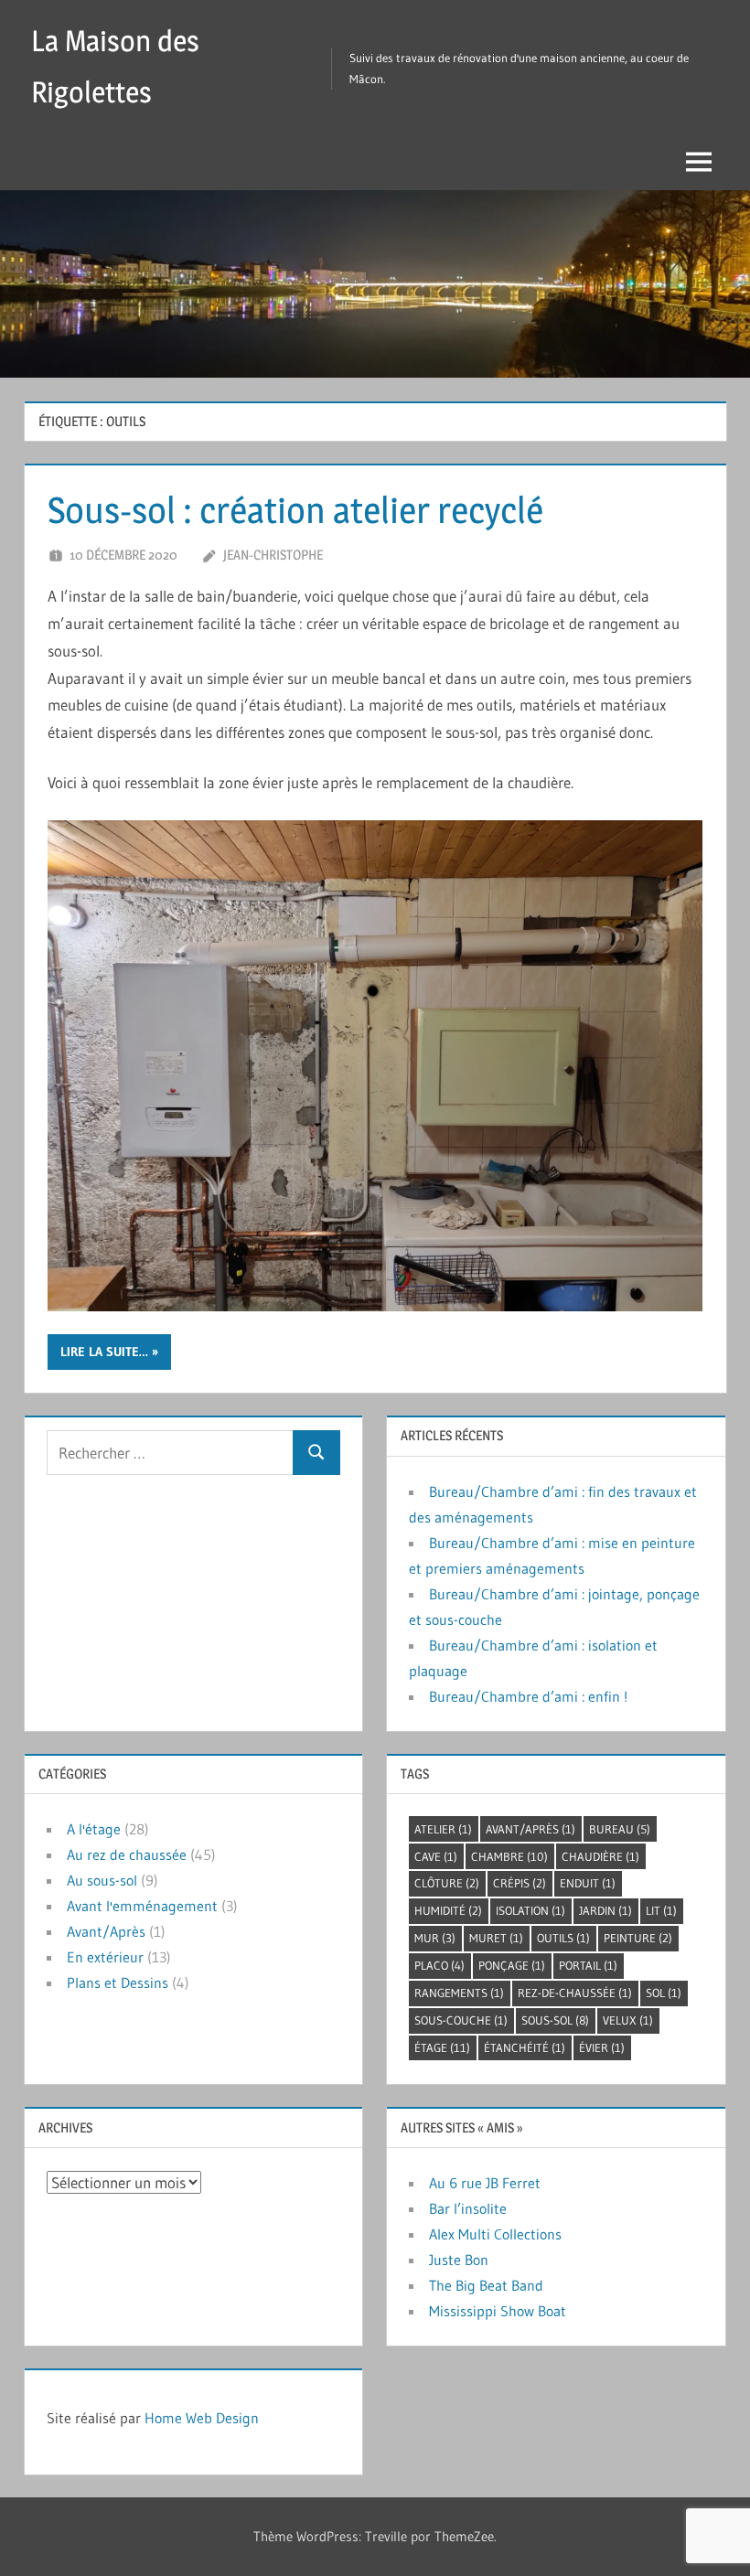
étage (442, 2047)
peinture (638, 1938)
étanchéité (525, 2047)
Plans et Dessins (118, 1983)
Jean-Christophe (273, 555)
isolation (530, 1910)
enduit (588, 1883)
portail (588, 1965)
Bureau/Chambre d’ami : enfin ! (528, 1696)
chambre (509, 1856)
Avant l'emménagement (142, 1906)
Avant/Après (106, 1931)
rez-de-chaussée (575, 1993)
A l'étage (94, 1829)
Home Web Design (202, 2418)
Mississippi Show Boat (498, 2311)
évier (602, 2047)
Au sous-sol (102, 1880)
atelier (443, 1829)
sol (664, 1993)
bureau (620, 1829)
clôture (447, 1883)
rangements (459, 1993)
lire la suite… (104, 1352)
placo (439, 1965)
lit (661, 1910)
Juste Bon (459, 2260)
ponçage (512, 1965)
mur (435, 1938)
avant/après (530, 1829)
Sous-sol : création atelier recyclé (295, 510)
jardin (605, 1910)
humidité (448, 1910)
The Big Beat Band (486, 2285)
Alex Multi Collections (495, 2234)
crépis (520, 1883)
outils (563, 1938)
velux (628, 2020)
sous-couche (461, 2020)
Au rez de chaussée (127, 1855)
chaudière (600, 1856)
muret (496, 1938)
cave (436, 1856)
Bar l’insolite (468, 2208)
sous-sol (555, 2020)
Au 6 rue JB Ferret (485, 2183)
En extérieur (105, 1957)
